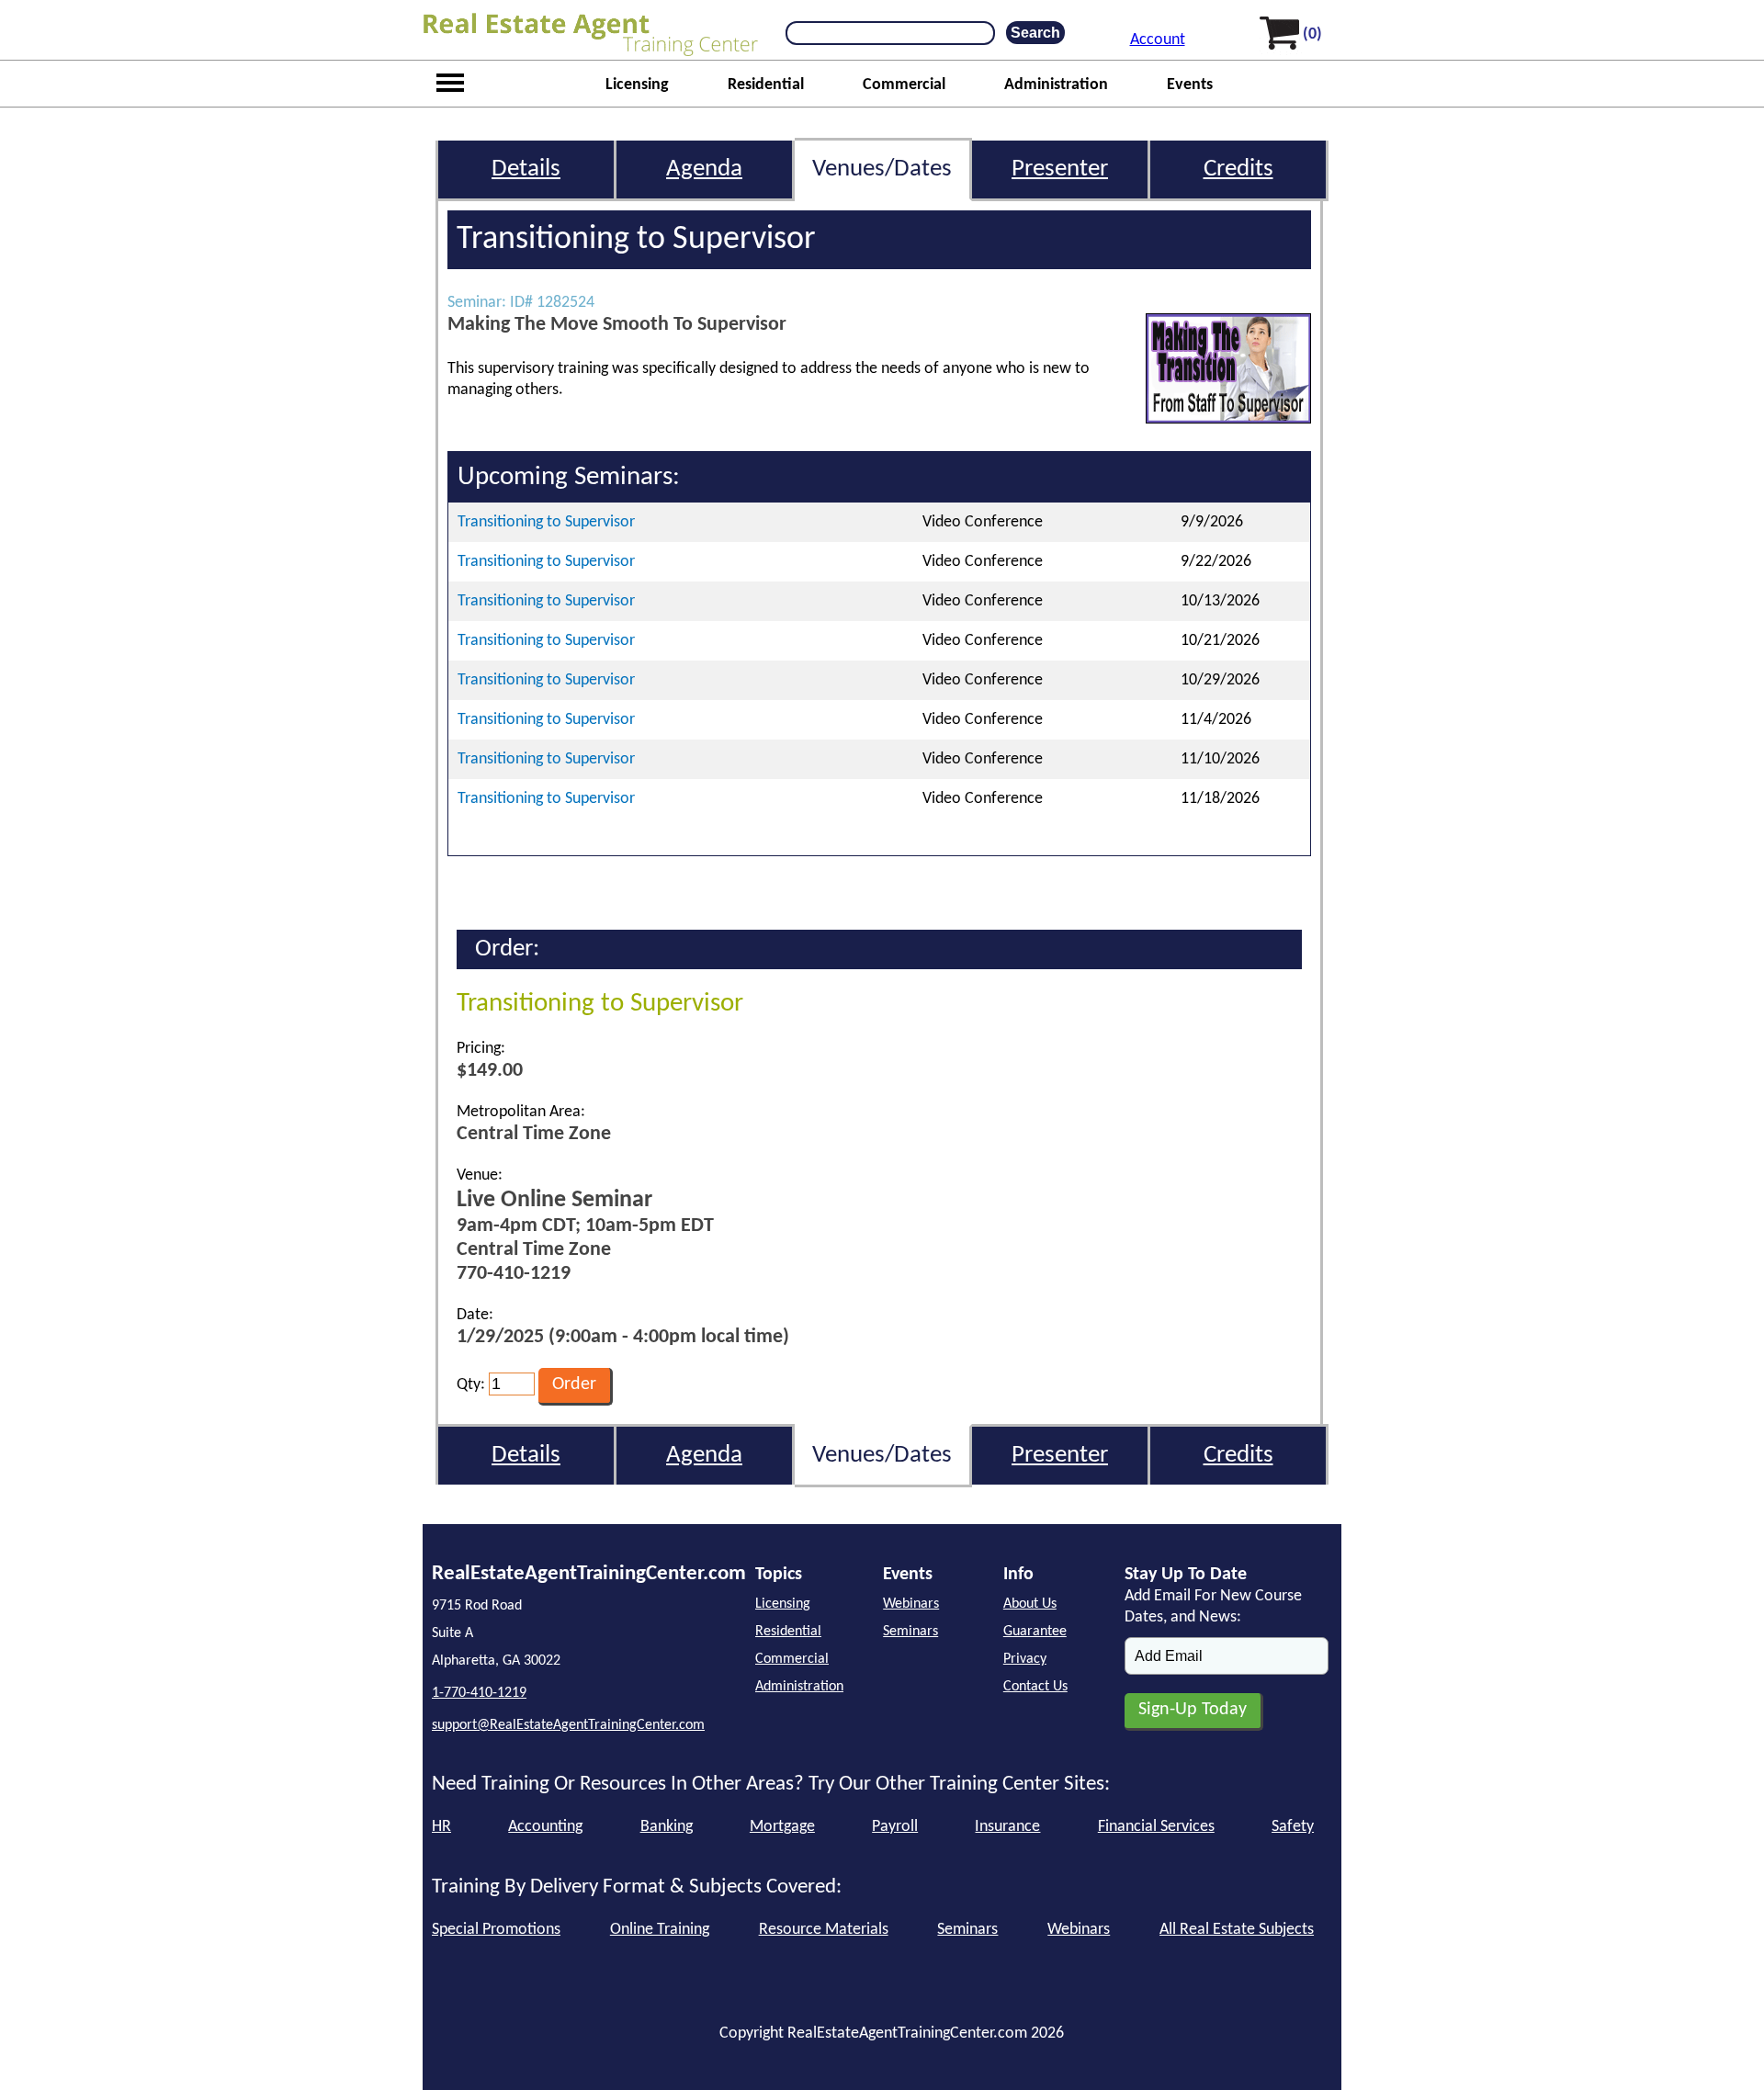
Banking (667, 1827)
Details (526, 169)
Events (1190, 85)
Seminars (910, 1632)
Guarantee (1035, 1632)
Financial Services (1156, 1827)
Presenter (1060, 169)
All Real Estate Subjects (1237, 1930)
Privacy (1025, 1659)
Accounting (545, 1827)
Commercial (904, 85)
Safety (1293, 1827)
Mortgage (782, 1827)
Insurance (1007, 1827)
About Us (1030, 1604)
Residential (766, 85)
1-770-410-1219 (479, 1693)
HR (441, 1827)
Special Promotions (496, 1930)
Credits (1238, 169)
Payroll (895, 1827)
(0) (1312, 34)
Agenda (704, 169)
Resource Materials (824, 1930)
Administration (1056, 85)
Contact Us (1035, 1687)
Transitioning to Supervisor (546, 522)
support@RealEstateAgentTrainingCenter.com (568, 1725)
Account (1158, 40)
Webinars (911, 1604)
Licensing (637, 85)
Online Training (660, 1930)
